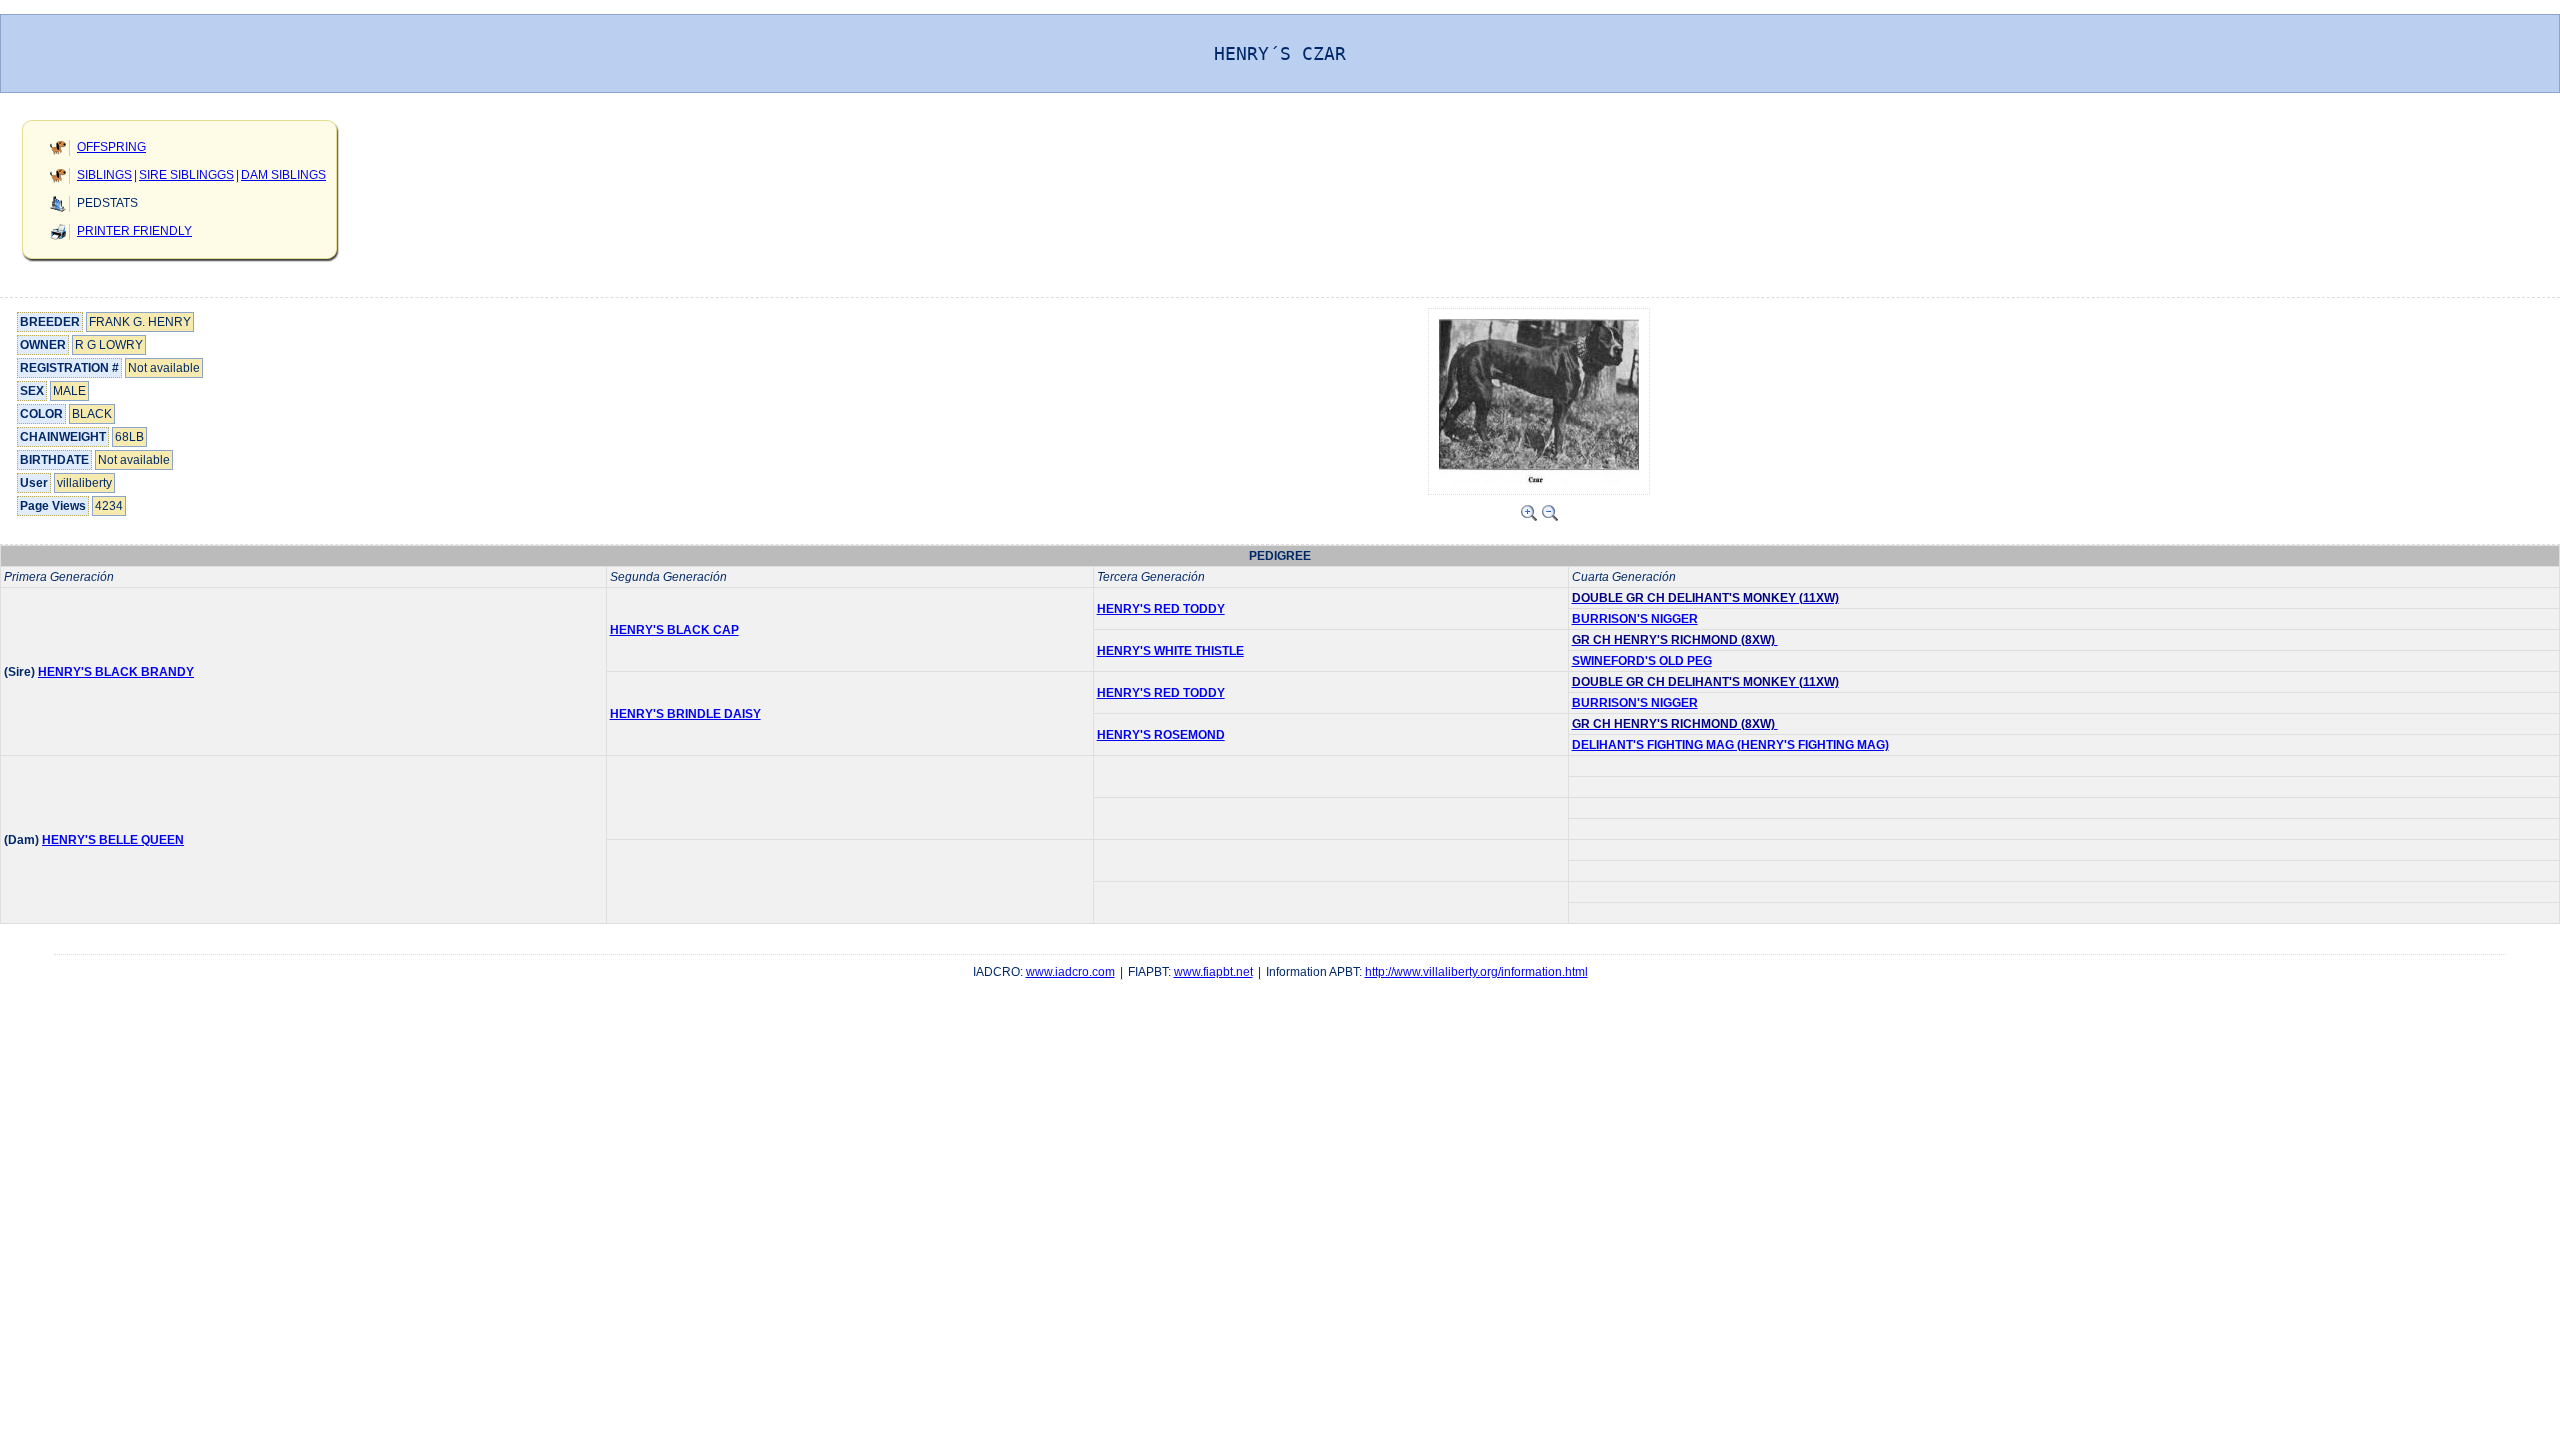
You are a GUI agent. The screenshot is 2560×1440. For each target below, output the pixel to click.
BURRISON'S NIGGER (1635, 619)
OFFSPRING (111, 147)
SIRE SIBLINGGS (186, 175)
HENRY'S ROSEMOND (1161, 735)
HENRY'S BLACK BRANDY (116, 672)
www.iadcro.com (1070, 972)
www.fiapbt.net (1213, 972)
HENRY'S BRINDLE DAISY (685, 714)
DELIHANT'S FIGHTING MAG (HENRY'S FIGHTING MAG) (1730, 745)
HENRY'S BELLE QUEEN (113, 840)
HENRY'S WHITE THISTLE (1170, 651)
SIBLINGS (104, 175)
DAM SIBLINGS (283, 175)
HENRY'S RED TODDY (1161, 609)
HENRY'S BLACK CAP (674, 630)
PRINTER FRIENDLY (134, 231)
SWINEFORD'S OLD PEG (1642, 661)
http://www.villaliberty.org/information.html (1476, 972)
